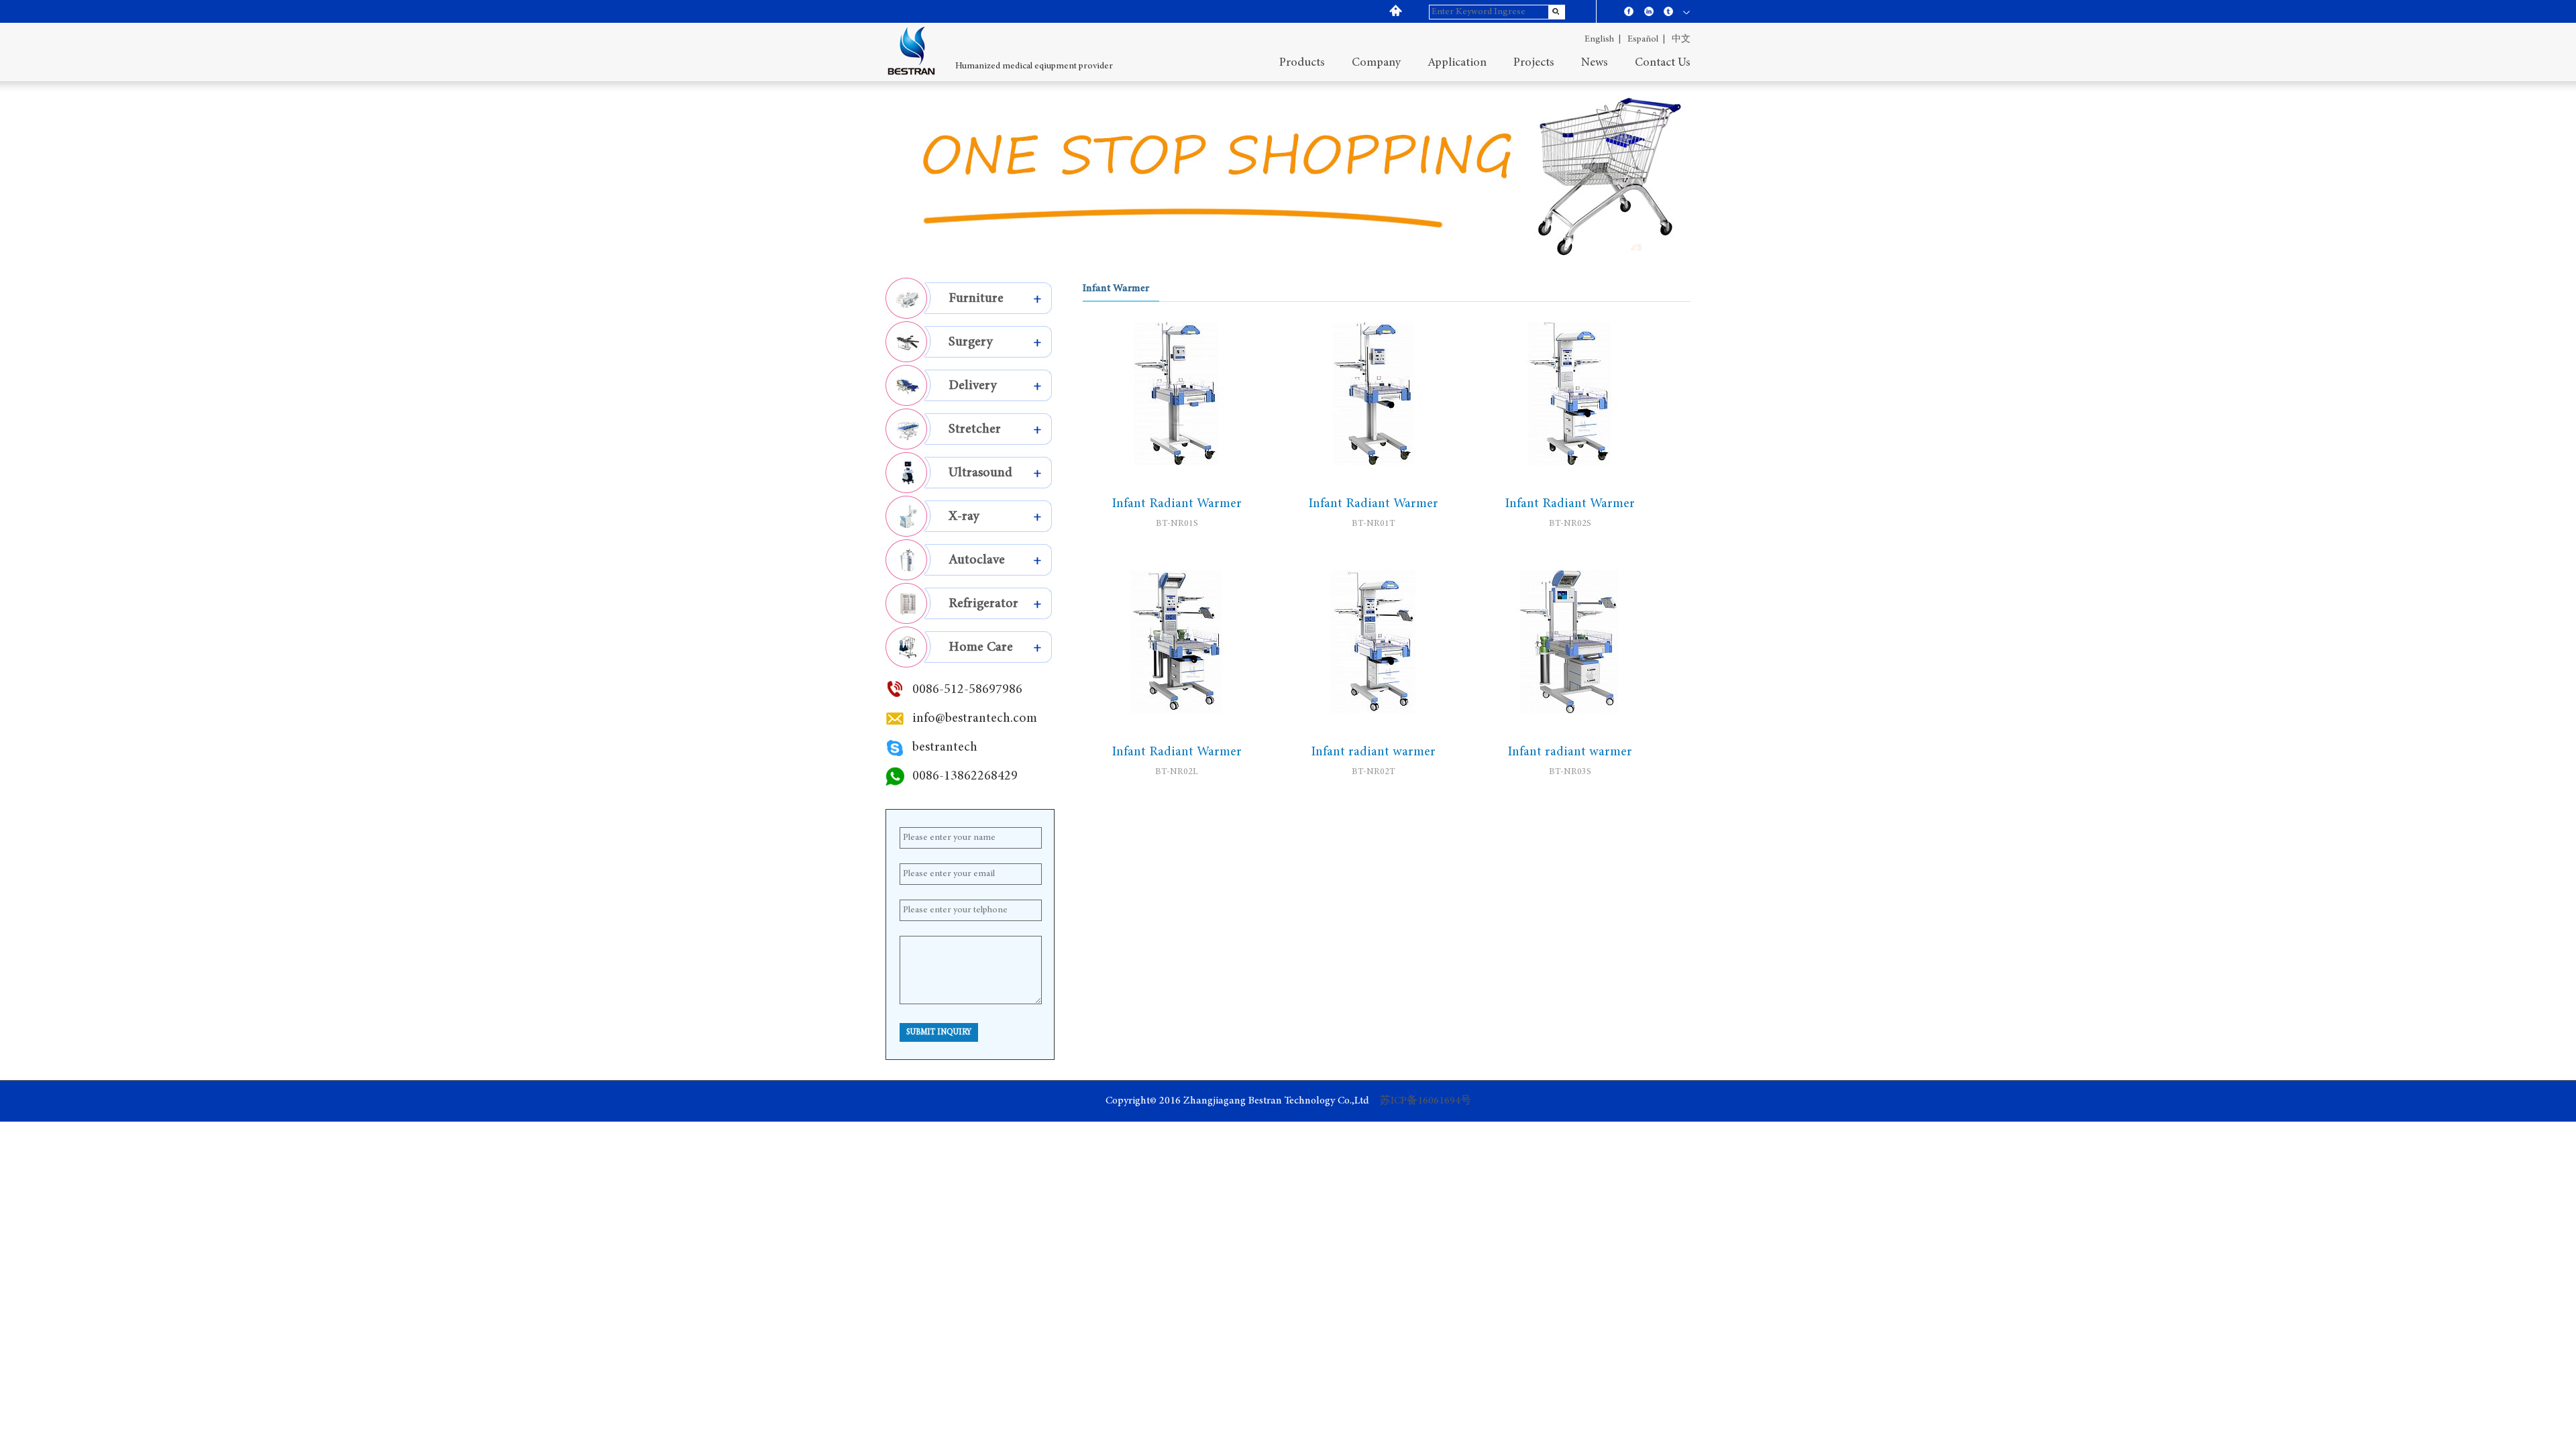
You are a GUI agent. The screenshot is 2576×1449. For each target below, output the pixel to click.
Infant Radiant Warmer (1177, 504)
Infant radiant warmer (1373, 752)
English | (1603, 40)
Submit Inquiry (939, 1032)
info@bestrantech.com (975, 718)
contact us (1663, 63)
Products (1302, 63)
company (1376, 63)
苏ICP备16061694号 (1426, 1101)
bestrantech (945, 747)
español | (1646, 40)
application (1457, 63)
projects (1534, 63)
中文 (1681, 40)
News (1595, 63)
